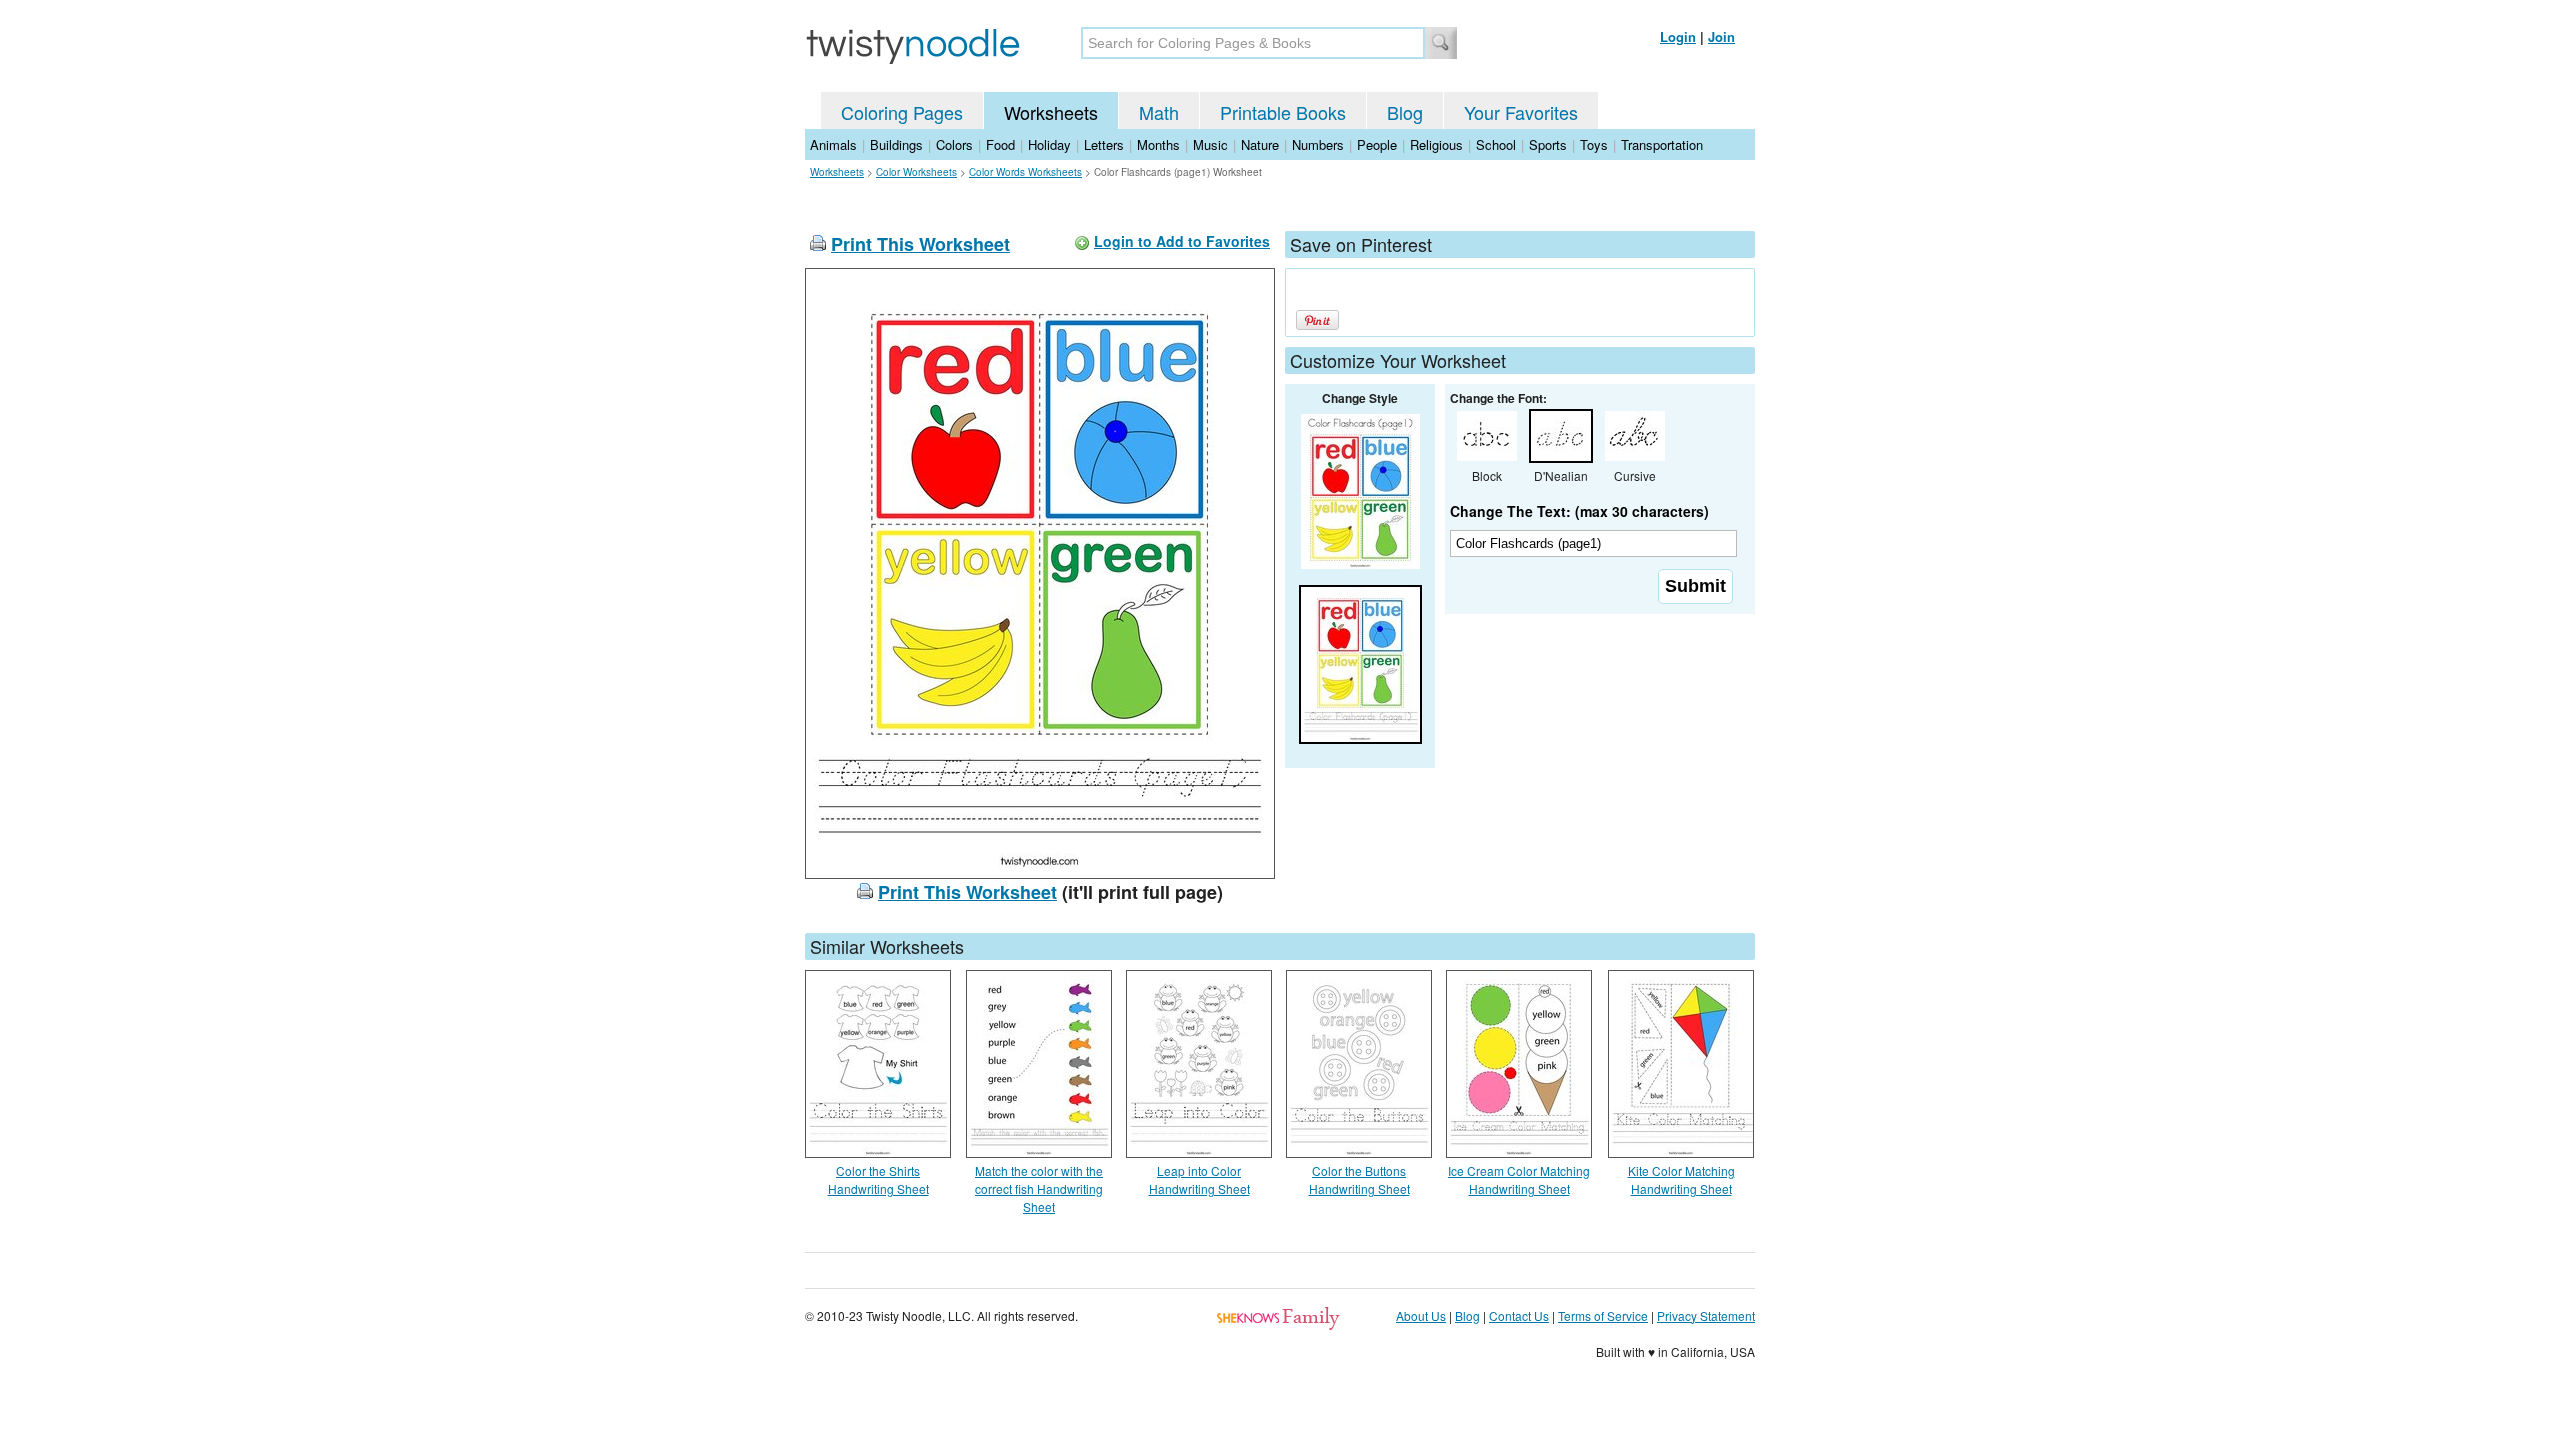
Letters (1104, 144)
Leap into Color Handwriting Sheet (1199, 1179)
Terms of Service (1603, 1315)
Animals (833, 144)
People (1377, 144)
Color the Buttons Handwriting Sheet (1359, 1179)
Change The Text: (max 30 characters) (1579, 511)
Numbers (1318, 144)
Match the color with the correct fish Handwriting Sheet (1039, 1188)
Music (1210, 144)
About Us (1421, 1315)
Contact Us (1519, 1315)
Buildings (896, 144)
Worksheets (1051, 112)
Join (1721, 36)
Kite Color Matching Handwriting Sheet (1681, 1179)
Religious (1436, 144)
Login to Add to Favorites (1182, 241)
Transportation (1662, 144)
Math (1159, 112)
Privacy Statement (1706, 1315)
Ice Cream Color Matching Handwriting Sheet (1519, 1179)
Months (1158, 144)
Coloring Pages (902, 112)
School (1496, 144)
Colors (954, 144)
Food (1000, 144)
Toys (1594, 144)
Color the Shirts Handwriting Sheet (878, 1179)
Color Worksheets (916, 172)
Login (1678, 36)
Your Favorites (1521, 112)
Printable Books (1283, 112)
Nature (1260, 144)
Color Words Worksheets (1025, 172)
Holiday (1049, 144)
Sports (1548, 144)
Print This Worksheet (920, 244)
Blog (1405, 112)
